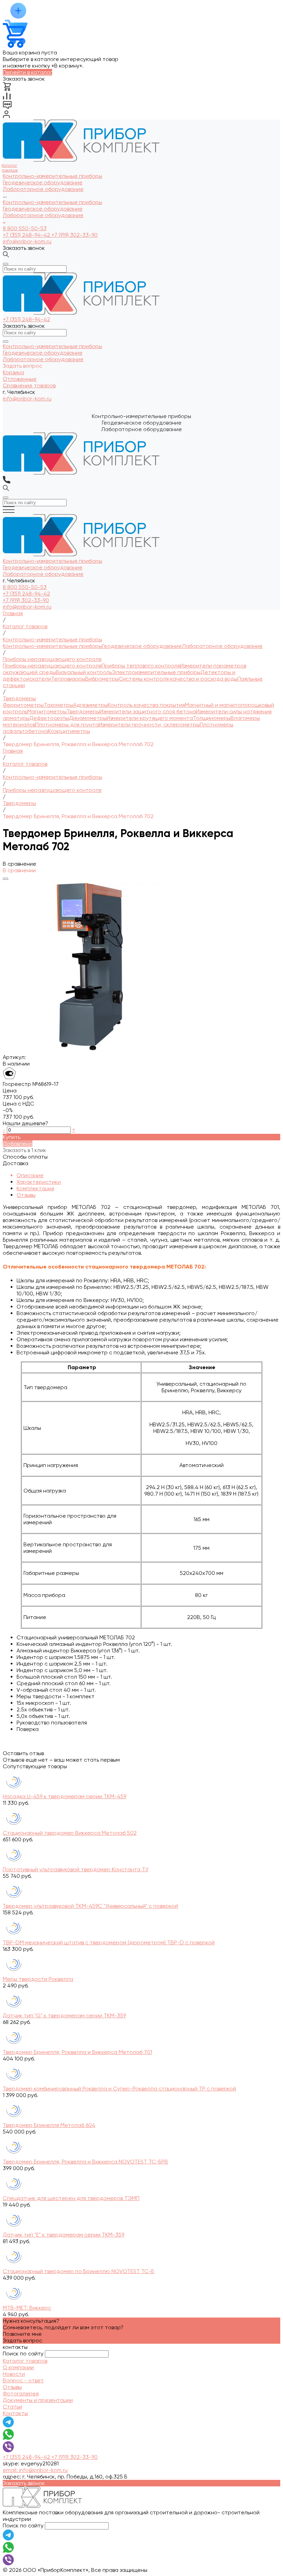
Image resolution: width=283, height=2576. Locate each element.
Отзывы (26, 1195)
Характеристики (39, 1182)
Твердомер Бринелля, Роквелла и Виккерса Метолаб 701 (77, 2052)
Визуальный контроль (84, 672)
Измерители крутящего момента (150, 718)
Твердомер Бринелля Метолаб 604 (49, 2125)
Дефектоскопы (49, 718)
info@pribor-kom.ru (27, 241)
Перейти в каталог (27, 72)
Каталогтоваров (9, 168)
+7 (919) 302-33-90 (75, 235)
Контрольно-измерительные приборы (52, 202)
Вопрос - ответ (23, 2380)
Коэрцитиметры (69, 731)
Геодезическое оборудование (43, 209)
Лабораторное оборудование (43, 215)
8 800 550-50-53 (25, 228)
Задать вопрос (22, 2340)
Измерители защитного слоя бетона (148, 711)
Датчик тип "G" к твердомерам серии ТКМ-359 (64, 2015)
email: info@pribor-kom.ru (35, 2470)
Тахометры (58, 705)
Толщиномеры (212, 718)
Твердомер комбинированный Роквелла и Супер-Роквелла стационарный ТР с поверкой (119, 2089)
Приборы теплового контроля (141, 666)
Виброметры (102, 679)
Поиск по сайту (23, 2354)
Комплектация (35, 1188)
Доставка (16, 1163)
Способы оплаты (25, 1157)
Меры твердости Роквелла (38, 1979)
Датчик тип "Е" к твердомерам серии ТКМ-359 (64, 2235)
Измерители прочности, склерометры (149, 725)
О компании (18, 2367)
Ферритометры (23, 705)
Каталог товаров (25, 2361)
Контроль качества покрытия (146, 705)
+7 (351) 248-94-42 (27, 235)
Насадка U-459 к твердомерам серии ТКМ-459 (65, 1796)
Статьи (12, 2407)
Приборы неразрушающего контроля (52, 666)
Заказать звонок (24, 248)
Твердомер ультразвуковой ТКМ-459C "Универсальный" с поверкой (90, 1906)
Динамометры (88, 718)
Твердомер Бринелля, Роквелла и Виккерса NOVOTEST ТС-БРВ (85, 2162)
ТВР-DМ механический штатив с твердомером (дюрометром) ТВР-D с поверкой (109, 1942)
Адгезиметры (90, 705)
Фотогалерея (21, 2394)
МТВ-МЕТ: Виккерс (27, 2308)
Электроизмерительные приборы (156, 672)
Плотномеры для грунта (67, 725)
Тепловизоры (68, 679)
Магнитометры (47, 711)
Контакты (15, 2413)
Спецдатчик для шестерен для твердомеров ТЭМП (71, 2198)
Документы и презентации (38, 2400)
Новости (14, 2374)
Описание (30, 1175)
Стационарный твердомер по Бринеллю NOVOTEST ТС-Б (79, 2271)
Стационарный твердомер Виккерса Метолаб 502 (70, 1833)
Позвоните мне (22, 2334)
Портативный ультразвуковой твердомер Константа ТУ (76, 1869)
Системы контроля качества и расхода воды (178, 679)
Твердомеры (83, 711)
